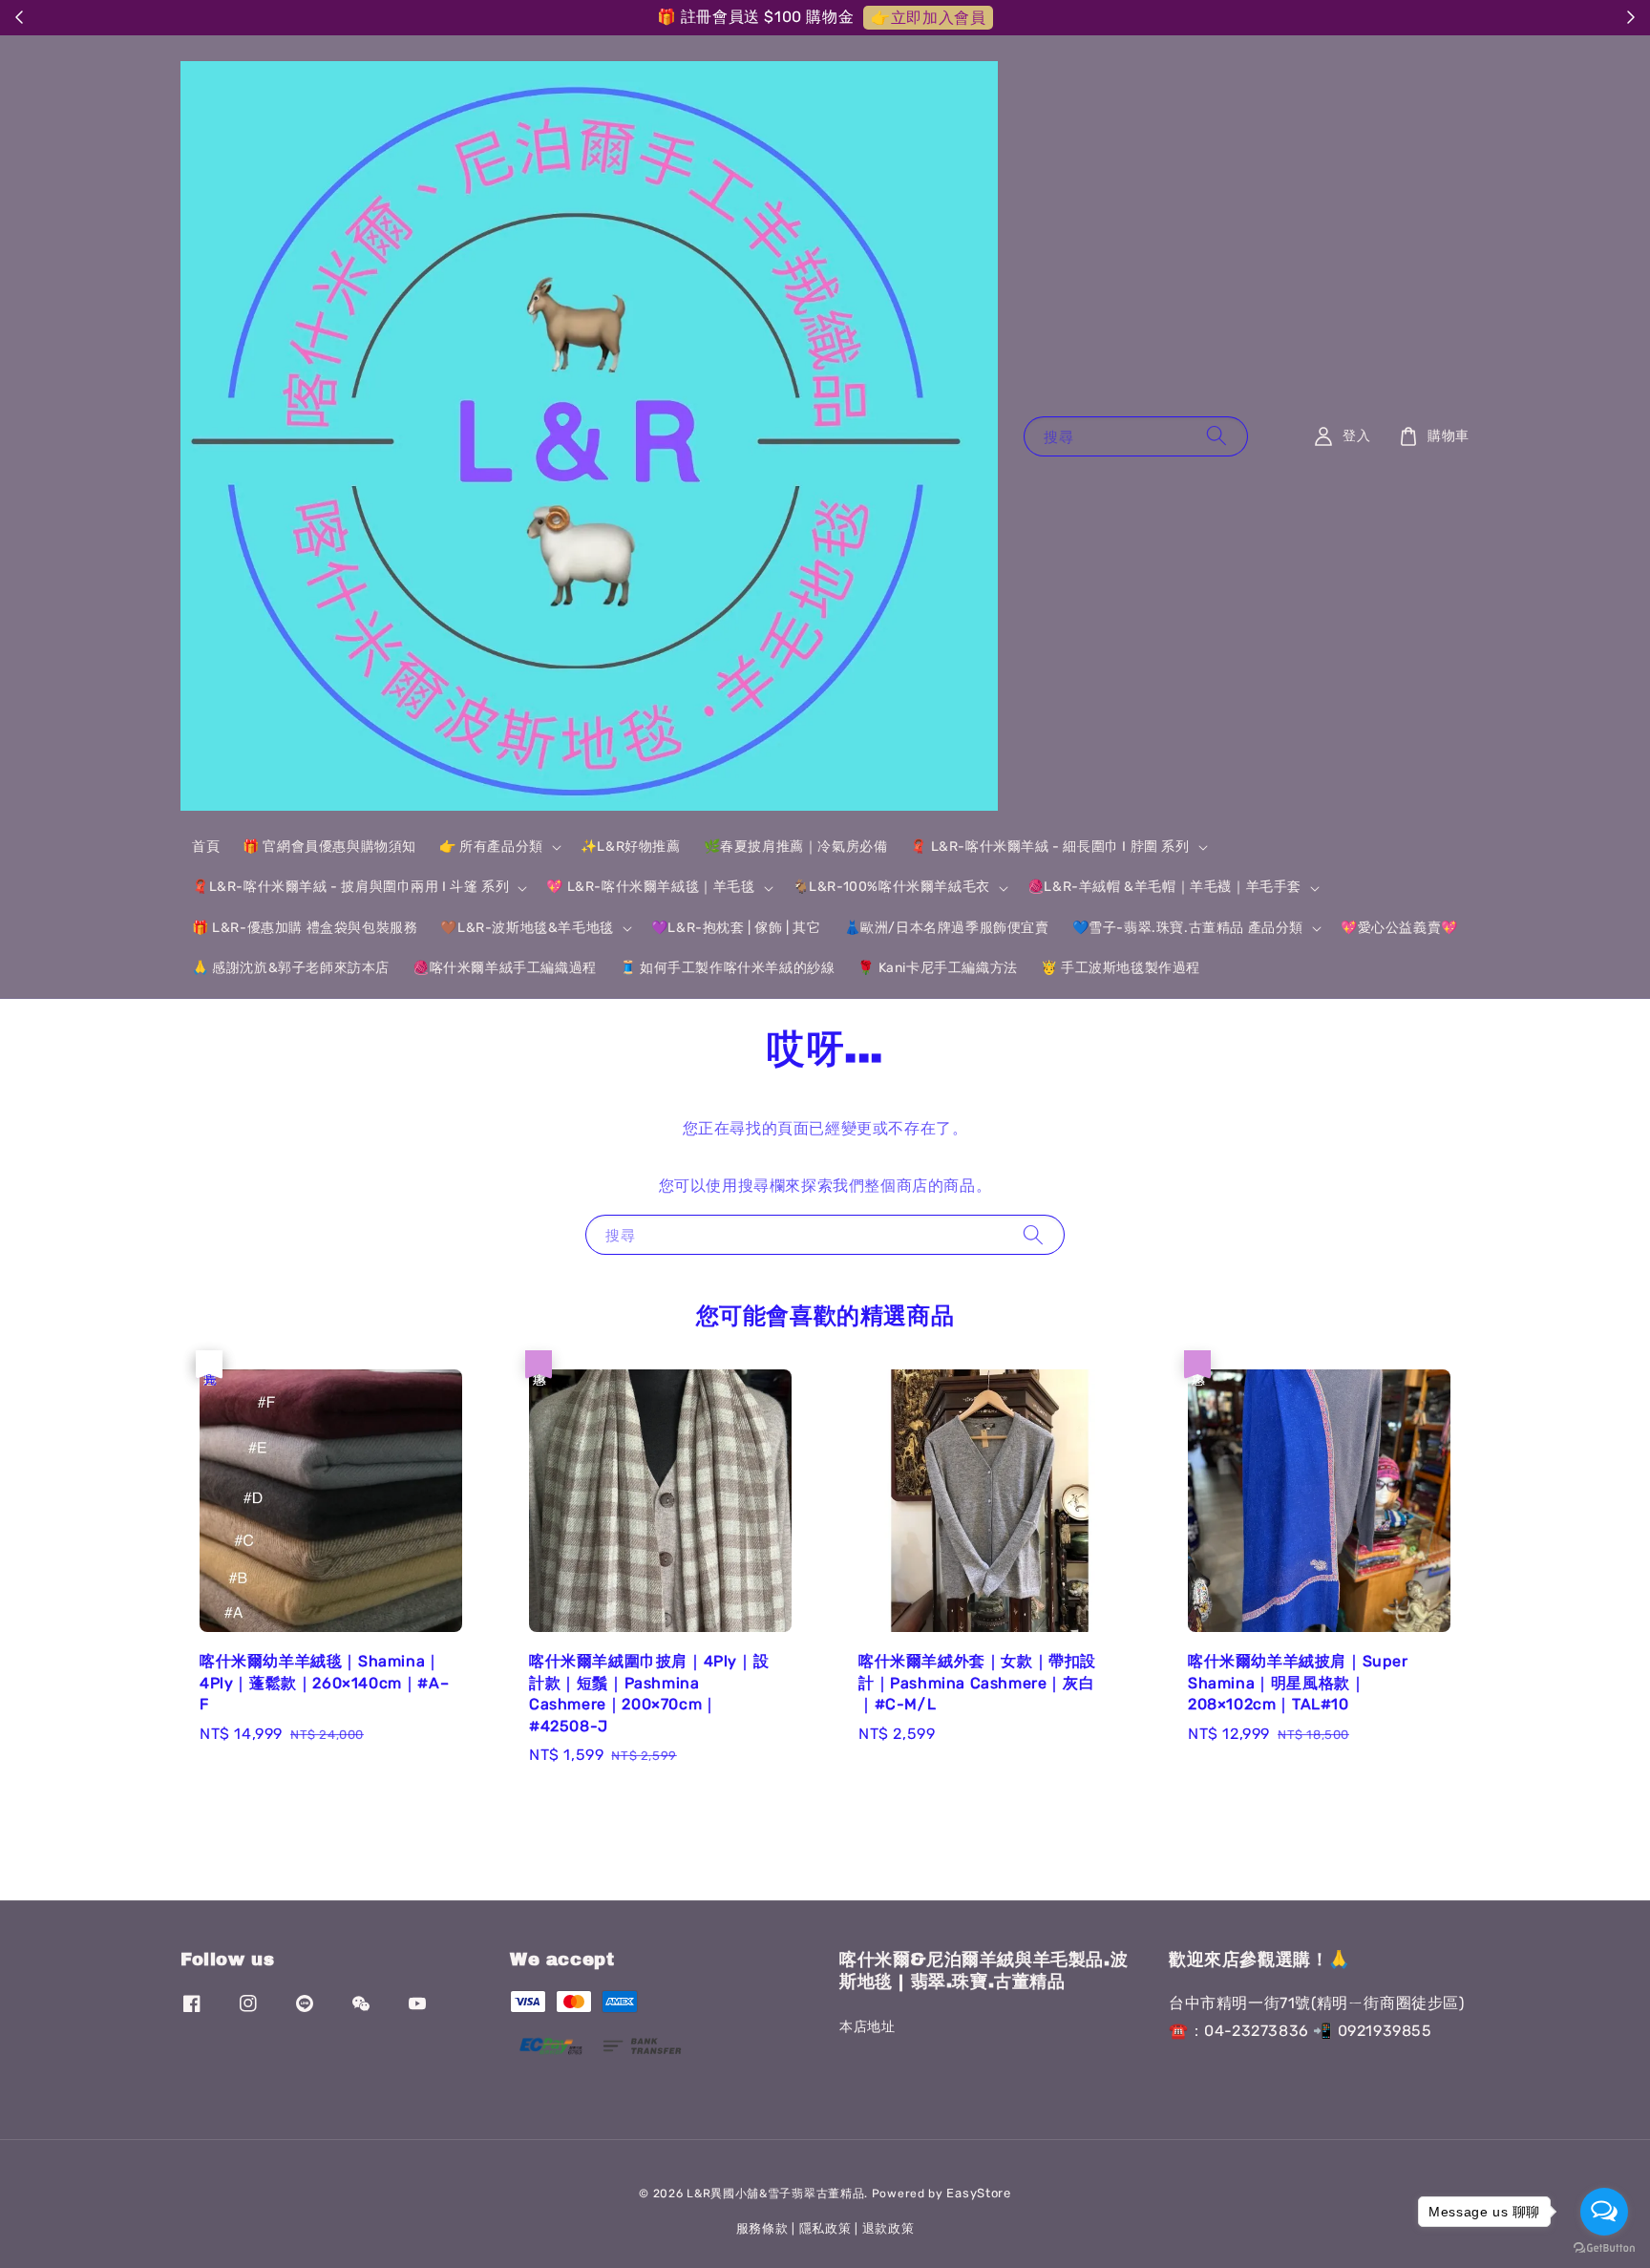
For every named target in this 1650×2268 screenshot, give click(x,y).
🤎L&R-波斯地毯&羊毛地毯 (527, 928)
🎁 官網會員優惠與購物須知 (329, 847)
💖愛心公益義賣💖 (1399, 928)
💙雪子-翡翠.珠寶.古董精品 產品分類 (1188, 928)
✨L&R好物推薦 (631, 847)
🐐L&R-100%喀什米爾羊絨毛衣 (891, 887)
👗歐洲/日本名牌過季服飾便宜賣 (947, 928)
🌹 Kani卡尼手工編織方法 (937, 968)
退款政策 (888, 2228)
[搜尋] (1216, 436)
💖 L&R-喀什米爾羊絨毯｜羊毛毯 (650, 887)
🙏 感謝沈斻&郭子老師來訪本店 (291, 968)
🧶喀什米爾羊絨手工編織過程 (505, 968)
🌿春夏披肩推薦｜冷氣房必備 (796, 847)
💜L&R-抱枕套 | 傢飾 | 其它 (736, 928)
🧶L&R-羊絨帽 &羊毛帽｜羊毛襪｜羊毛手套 (1164, 887)
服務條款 (762, 2228)
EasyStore (978, 2193)
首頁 (206, 847)
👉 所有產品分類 (491, 847)
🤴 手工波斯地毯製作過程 (1121, 968)
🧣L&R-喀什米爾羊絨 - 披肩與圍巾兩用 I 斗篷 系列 (350, 887)
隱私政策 (825, 2228)
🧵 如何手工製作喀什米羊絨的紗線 (728, 968)
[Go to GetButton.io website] (1604, 2248)
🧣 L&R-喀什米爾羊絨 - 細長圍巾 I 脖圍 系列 (1049, 847)
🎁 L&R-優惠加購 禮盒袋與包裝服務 (305, 928)
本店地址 (867, 2027)
